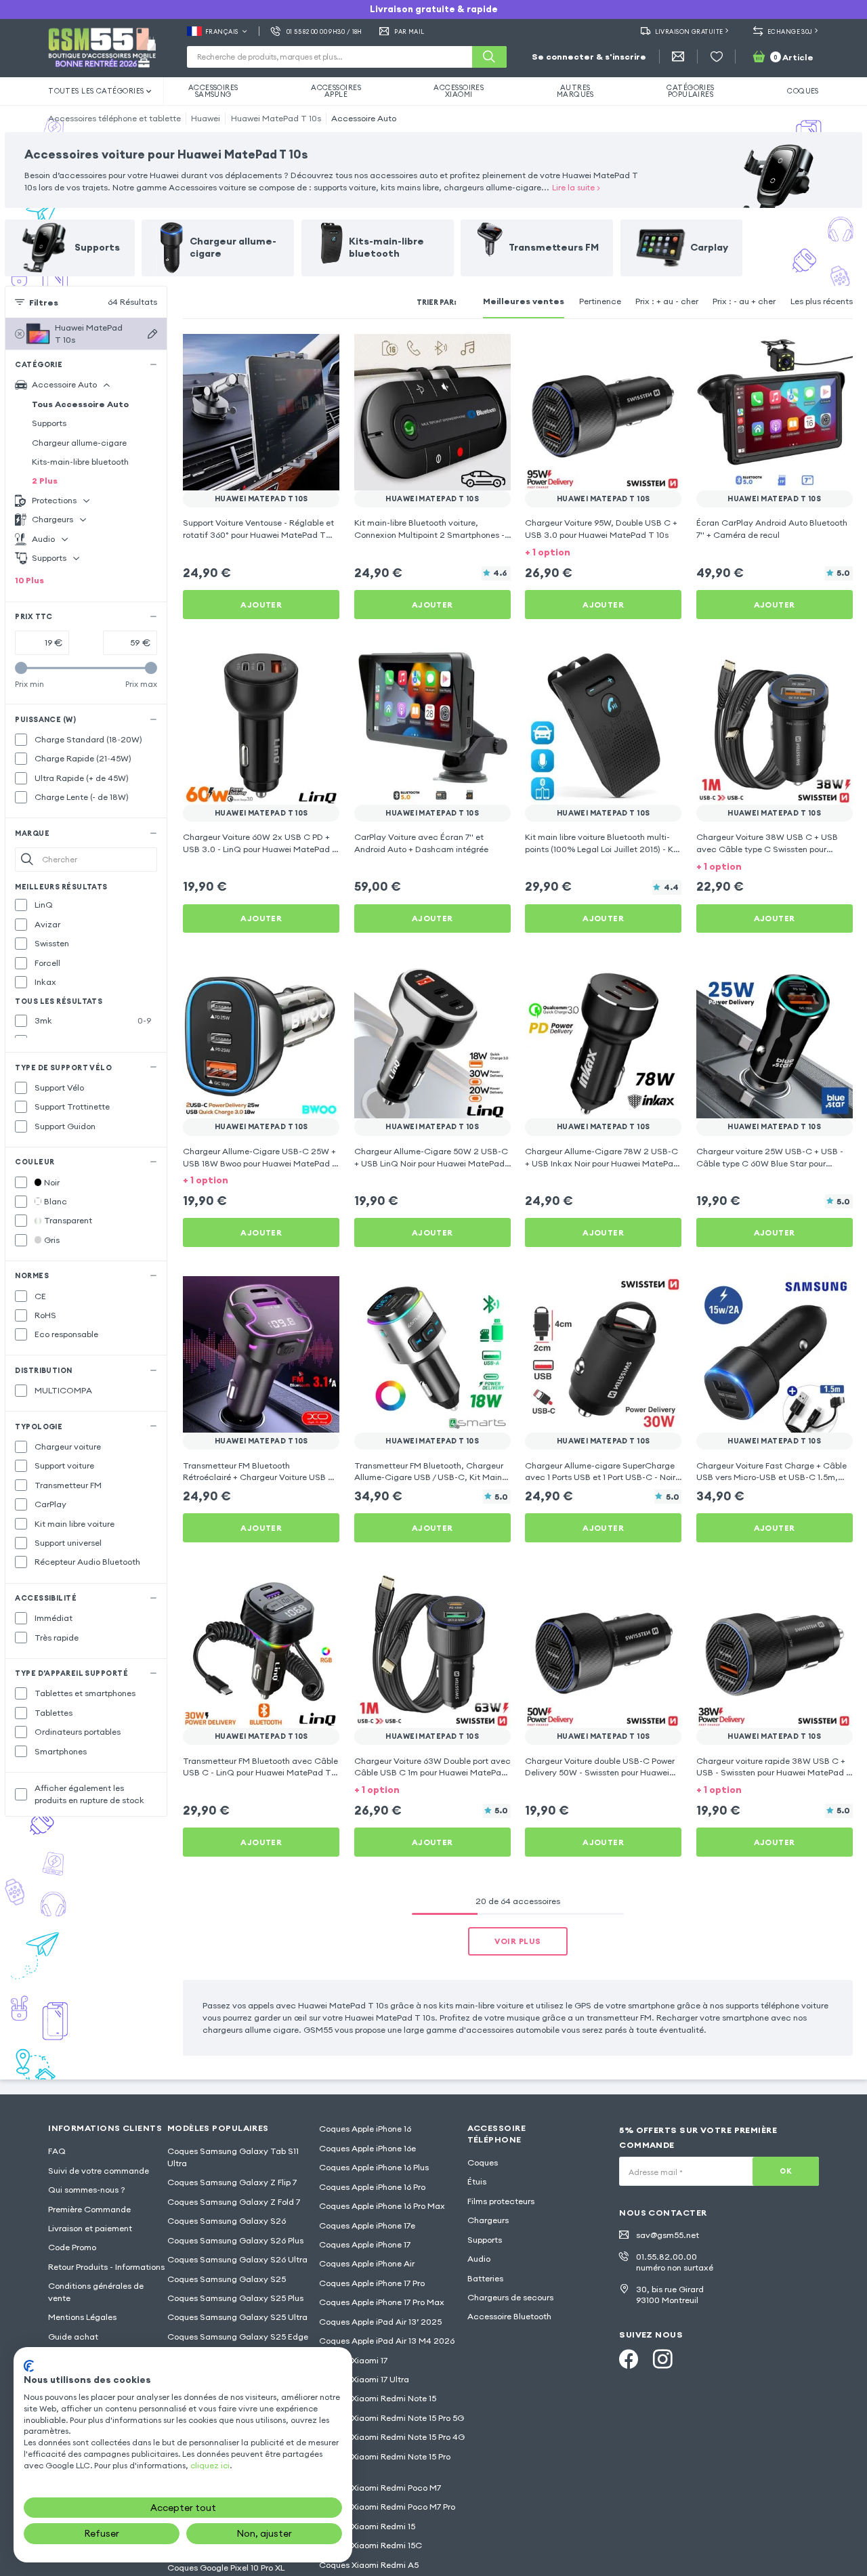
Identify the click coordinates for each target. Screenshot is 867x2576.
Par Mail (409, 31)
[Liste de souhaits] (717, 57)
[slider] (21, 669)
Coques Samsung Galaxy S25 (227, 2279)
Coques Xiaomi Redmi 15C (371, 2545)
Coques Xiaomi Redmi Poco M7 (380, 2488)
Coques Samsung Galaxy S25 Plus (235, 2298)
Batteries (485, 2278)
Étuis (477, 2181)
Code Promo (72, 2247)
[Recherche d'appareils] (152, 334)
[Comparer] (297, 352)
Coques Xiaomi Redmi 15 (367, 2526)
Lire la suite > (576, 187)
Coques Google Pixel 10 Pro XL (226, 2568)
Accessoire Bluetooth (509, 2316)
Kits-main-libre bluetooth (80, 462)
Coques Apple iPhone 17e (367, 2225)
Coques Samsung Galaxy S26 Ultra (237, 2259)
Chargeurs (488, 2220)
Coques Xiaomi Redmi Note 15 (378, 2398)
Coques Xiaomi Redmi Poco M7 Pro (387, 2507)
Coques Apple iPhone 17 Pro (372, 2283)
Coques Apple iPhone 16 (365, 2129)
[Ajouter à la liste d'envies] (321, 352)
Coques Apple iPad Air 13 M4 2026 (387, 2341)
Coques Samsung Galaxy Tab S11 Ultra (233, 2157)
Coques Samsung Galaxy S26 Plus (235, 2240)
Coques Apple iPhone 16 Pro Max (382, 2206)
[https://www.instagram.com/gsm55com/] (662, 2359)
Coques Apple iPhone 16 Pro (372, 2187)
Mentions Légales (82, 2317)
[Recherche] (489, 57)
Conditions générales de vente (96, 2292)
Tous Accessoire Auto (80, 404)
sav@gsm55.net (668, 2235)
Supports (49, 423)
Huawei (206, 118)
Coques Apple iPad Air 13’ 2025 (380, 2322)
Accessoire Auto (364, 118)
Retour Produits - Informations (106, 2267)
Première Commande (89, 2209)
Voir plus (517, 1941)
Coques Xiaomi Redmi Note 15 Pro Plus (385, 2463)
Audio (479, 2259)
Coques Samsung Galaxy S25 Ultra (237, 2317)
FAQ (57, 2151)
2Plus (45, 481)
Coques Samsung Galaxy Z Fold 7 (234, 2202)
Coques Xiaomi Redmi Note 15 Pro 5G (392, 2418)
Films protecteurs (501, 2201)
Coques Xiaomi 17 (353, 2360)
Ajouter (261, 605)
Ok (786, 2171)
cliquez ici (210, 2465)
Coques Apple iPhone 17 (365, 2244)
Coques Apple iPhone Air (367, 2263)
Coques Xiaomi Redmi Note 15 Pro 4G (392, 2437)
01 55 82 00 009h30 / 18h (324, 31)
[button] (603, 552)
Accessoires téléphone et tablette (114, 118)
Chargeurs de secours (510, 2297)
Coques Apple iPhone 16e (367, 2148)
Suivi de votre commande (99, 2171)
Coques (483, 2162)
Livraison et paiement (90, 2228)
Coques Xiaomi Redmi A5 (369, 2565)
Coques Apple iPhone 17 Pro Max (382, 2302)
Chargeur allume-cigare (79, 443)
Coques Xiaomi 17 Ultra (364, 2379)
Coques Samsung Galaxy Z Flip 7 (232, 2182)
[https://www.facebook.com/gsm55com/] (629, 2359)
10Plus (29, 580)
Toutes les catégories (96, 91)
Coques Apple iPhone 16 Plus (374, 2167)
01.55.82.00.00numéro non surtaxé (675, 2262)
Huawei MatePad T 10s (276, 118)
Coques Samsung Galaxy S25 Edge (238, 2337)
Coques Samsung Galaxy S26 (227, 2221)
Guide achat (73, 2337)
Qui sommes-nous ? (87, 2190)
